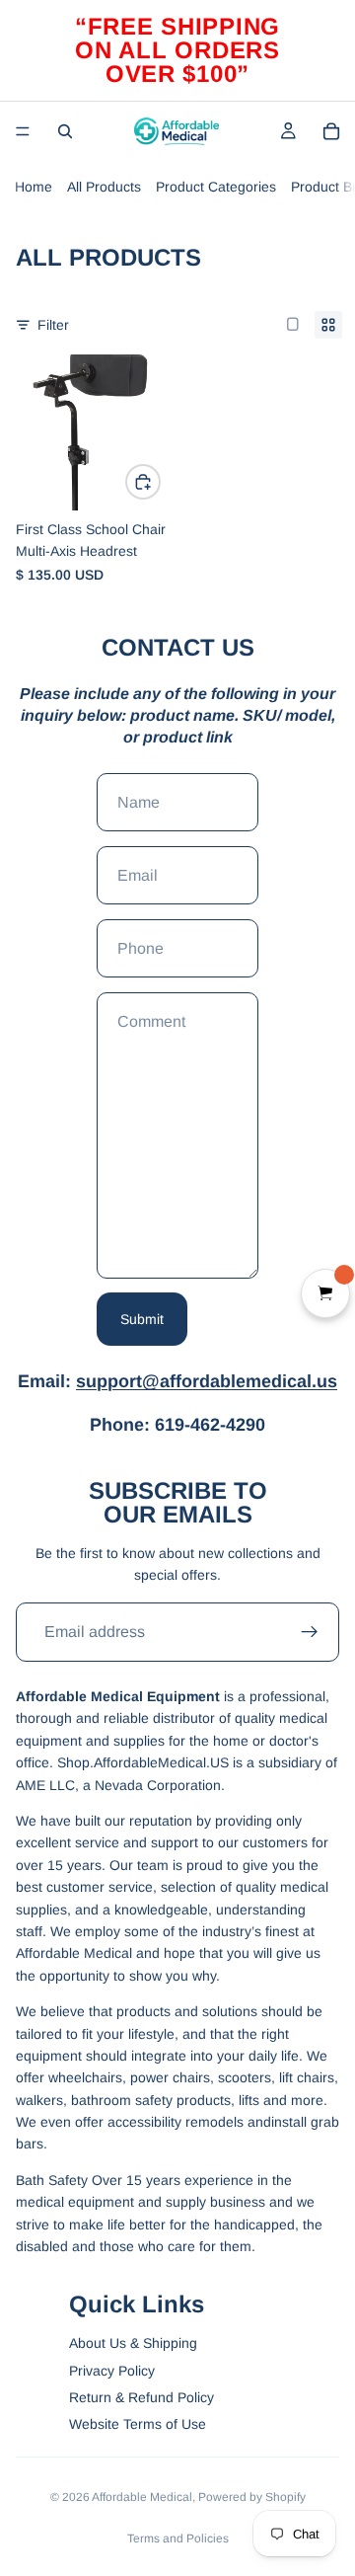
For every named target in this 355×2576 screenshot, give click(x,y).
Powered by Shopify (252, 2497)
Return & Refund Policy (142, 2397)
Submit (142, 1319)
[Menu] (23, 131)
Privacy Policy (112, 2371)
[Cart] (331, 131)
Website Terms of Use (138, 2424)
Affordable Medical (142, 2497)
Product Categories (216, 187)
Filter (53, 325)
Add (160, 482)
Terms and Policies (178, 2538)
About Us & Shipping (133, 2343)
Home (34, 187)
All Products (104, 187)
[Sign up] (310, 1632)
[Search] (65, 131)
